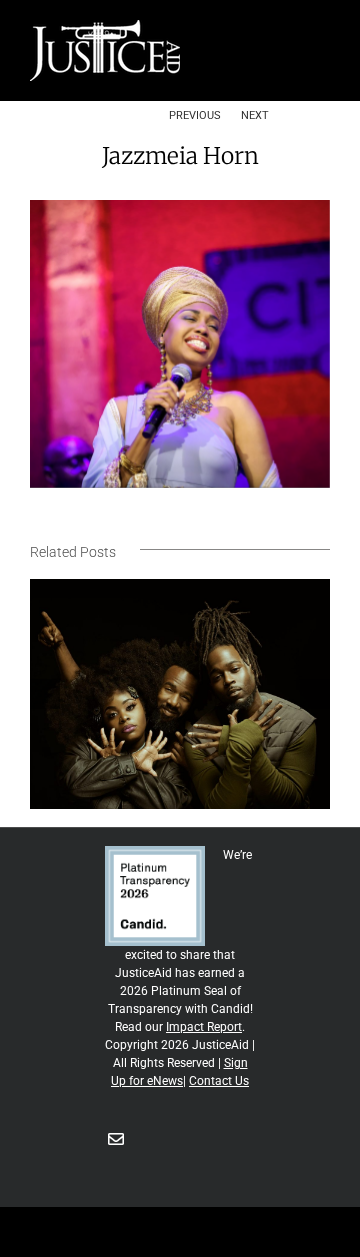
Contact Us (219, 1081)
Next (255, 115)
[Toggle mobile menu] (322, 30)
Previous (195, 115)
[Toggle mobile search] (286, 30)
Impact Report (204, 1027)
